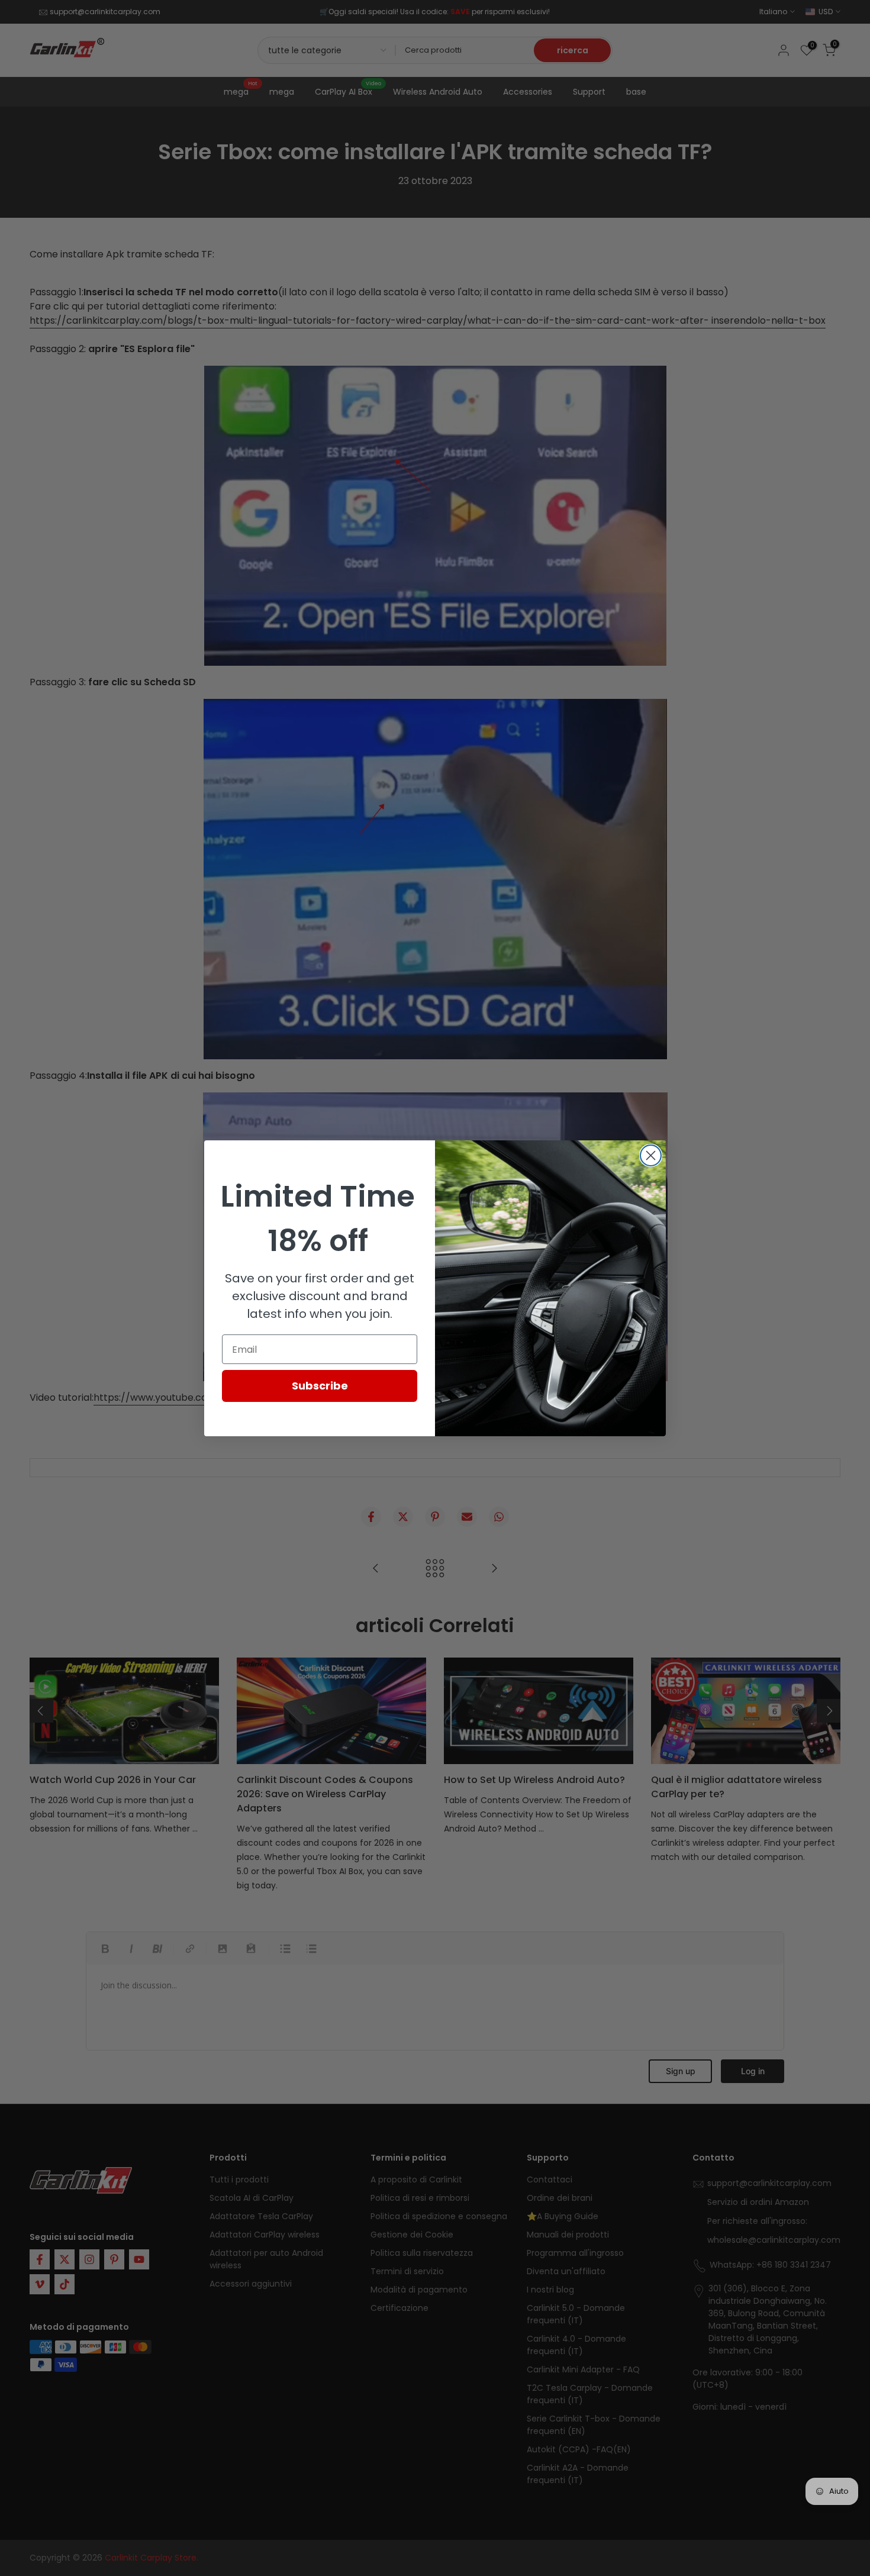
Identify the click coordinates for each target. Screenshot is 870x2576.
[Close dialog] (651, 1155)
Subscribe (320, 1386)
